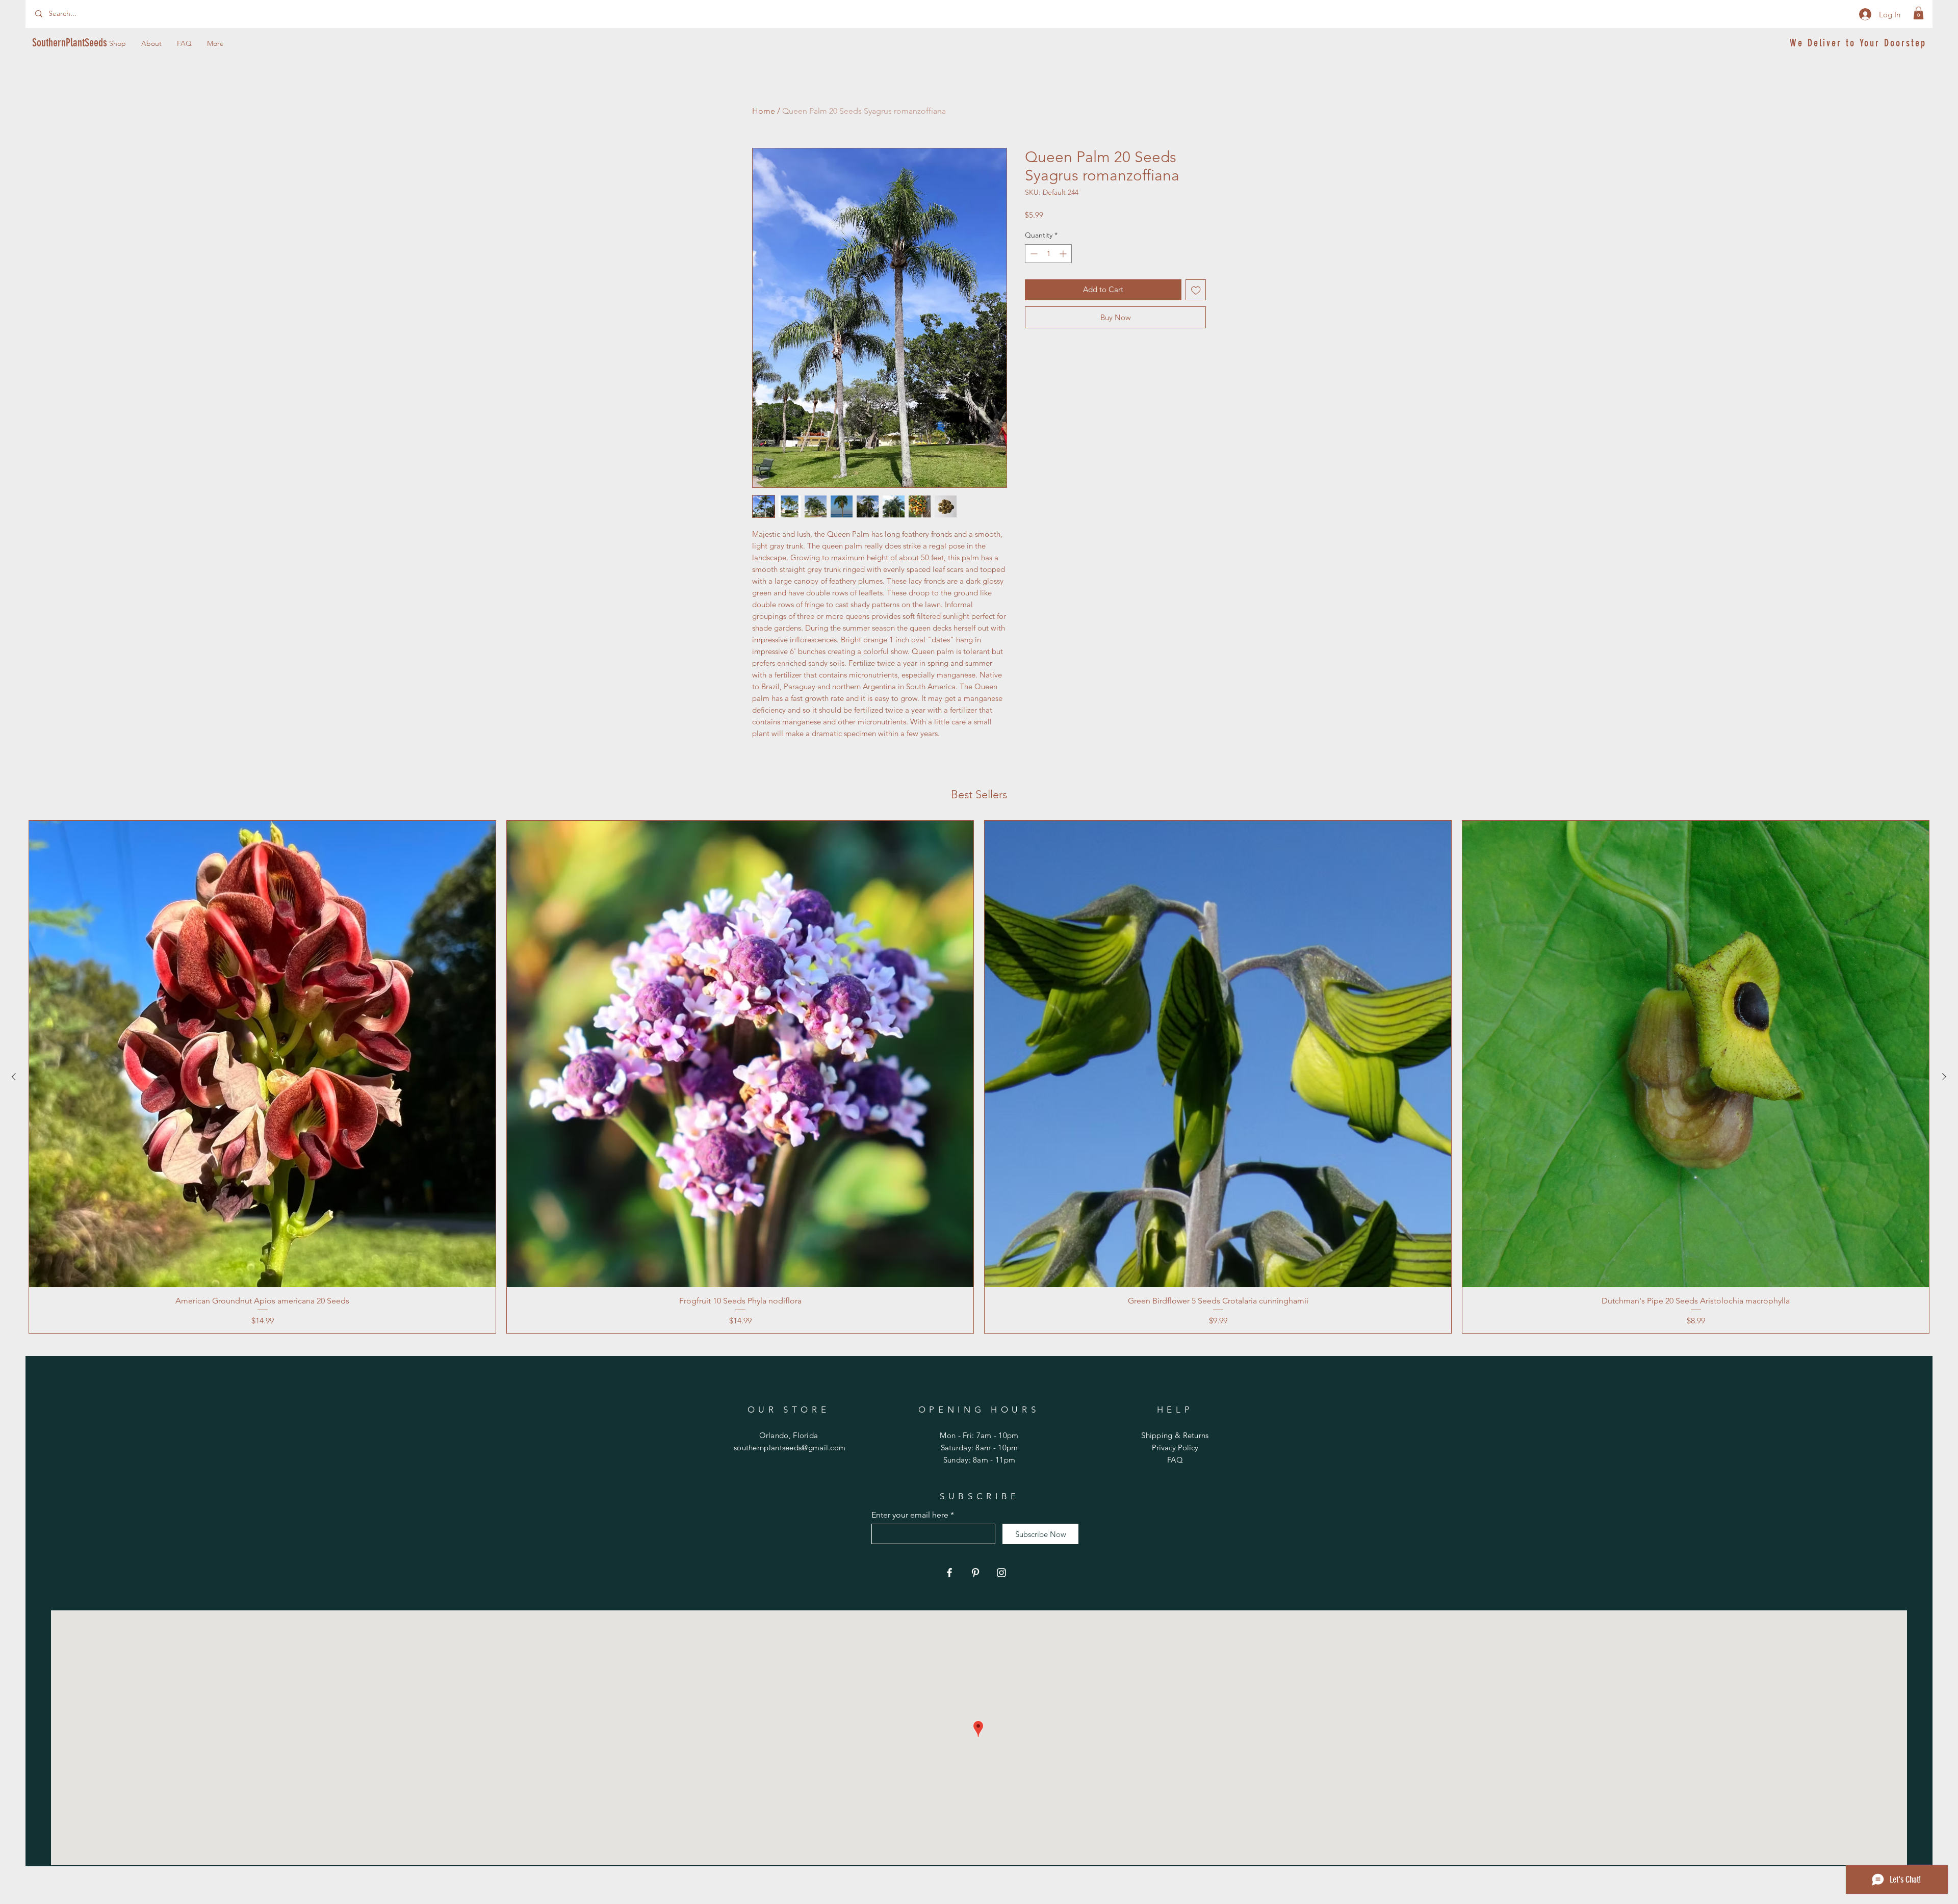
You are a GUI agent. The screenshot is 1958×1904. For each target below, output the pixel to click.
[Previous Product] (14, 1077)
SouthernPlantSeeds (70, 43)
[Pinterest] (975, 1573)
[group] (979, 1077)
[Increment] (1064, 254)
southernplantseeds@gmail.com (790, 1447)
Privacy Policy (1175, 1447)
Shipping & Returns (1175, 1435)
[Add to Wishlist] (1196, 290)
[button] (1918, 13)
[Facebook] (949, 1573)
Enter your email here (910, 1515)
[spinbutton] (1048, 254)
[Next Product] (1944, 1077)
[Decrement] (1033, 254)
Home (764, 111)
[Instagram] (1001, 1573)
